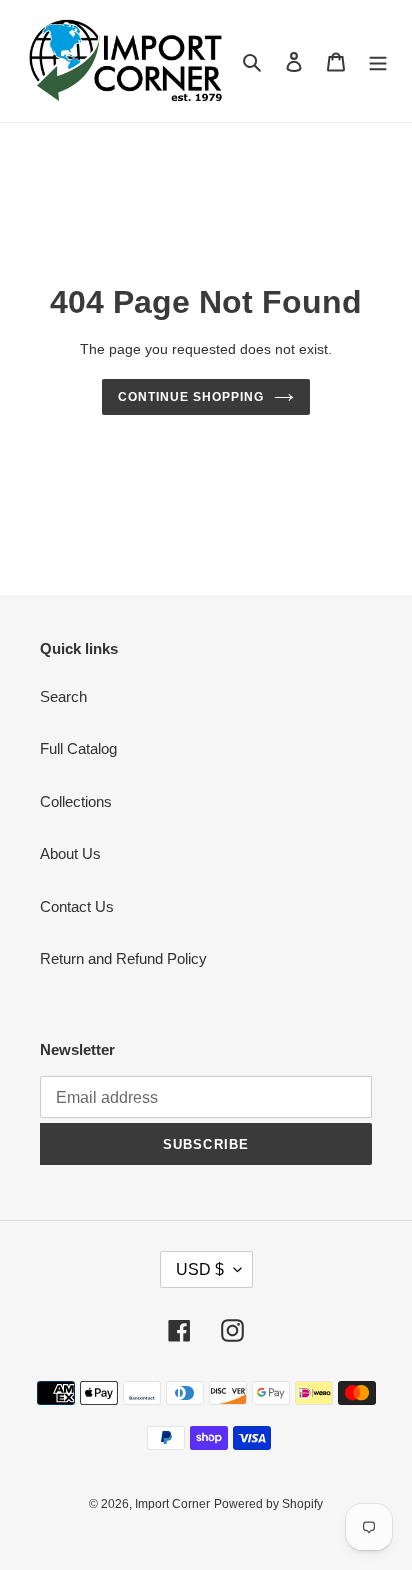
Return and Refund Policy (123, 958)
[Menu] (378, 61)
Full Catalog (78, 748)
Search (63, 696)
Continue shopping (191, 397)
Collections (76, 801)
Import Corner (172, 1504)
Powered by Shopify (268, 1504)
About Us (70, 853)
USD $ (200, 1269)
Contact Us (77, 906)
